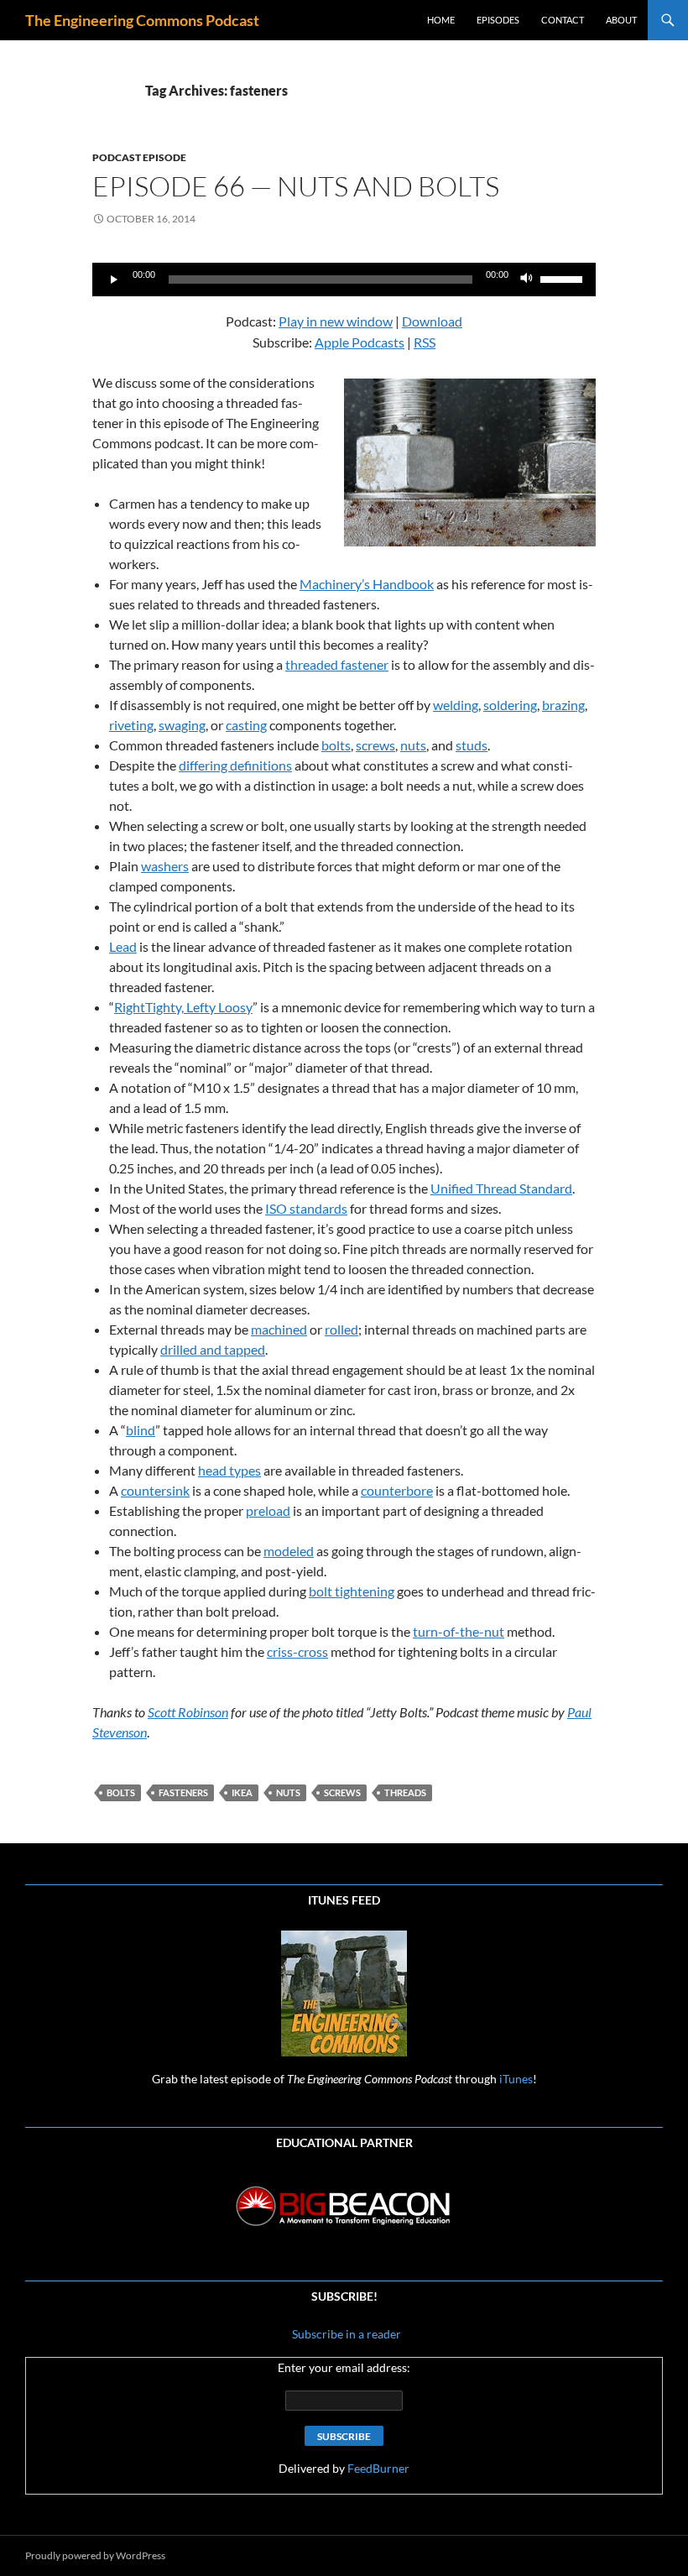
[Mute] (527, 280)
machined (279, 1329)
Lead (123, 946)
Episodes (498, 20)
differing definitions (235, 765)
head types (229, 1470)
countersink (155, 1490)
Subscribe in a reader (345, 2334)
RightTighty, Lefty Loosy (183, 1007)
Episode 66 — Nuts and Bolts (296, 186)
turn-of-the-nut (459, 1631)
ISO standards (306, 1208)
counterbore (397, 1490)
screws (375, 745)
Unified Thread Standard (501, 1188)
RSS (425, 342)
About (621, 20)
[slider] (564, 278)
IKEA (242, 1792)
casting (246, 725)
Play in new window (336, 321)
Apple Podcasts (360, 342)
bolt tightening (352, 1591)
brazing (563, 705)
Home (441, 20)
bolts (336, 745)
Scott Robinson (188, 1712)
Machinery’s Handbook (367, 584)
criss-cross (297, 1651)
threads (405, 1792)
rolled (341, 1329)
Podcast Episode (139, 157)
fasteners (183, 1792)
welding (456, 705)
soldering (510, 705)
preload (268, 1510)
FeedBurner (378, 2468)
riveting (131, 725)
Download (432, 321)
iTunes (516, 2079)
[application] (344, 280)
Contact (563, 20)
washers (165, 866)
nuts (413, 745)
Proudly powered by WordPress (95, 2555)
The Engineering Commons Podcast (142, 20)
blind (141, 1430)
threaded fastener (337, 664)
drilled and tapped (213, 1349)
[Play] (114, 280)
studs (472, 745)
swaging (182, 725)
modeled (289, 1551)
